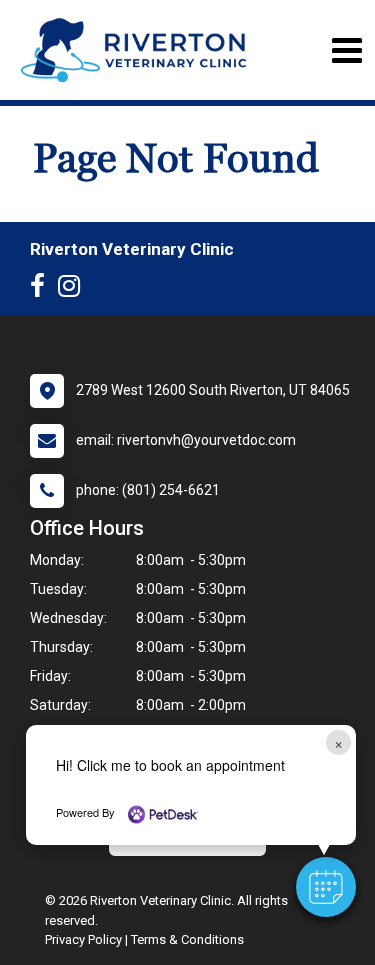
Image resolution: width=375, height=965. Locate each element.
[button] (326, 887)
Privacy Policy (83, 939)
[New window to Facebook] (42, 290)
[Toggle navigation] (346, 50)
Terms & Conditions (187, 939)
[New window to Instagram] (74, 290)
